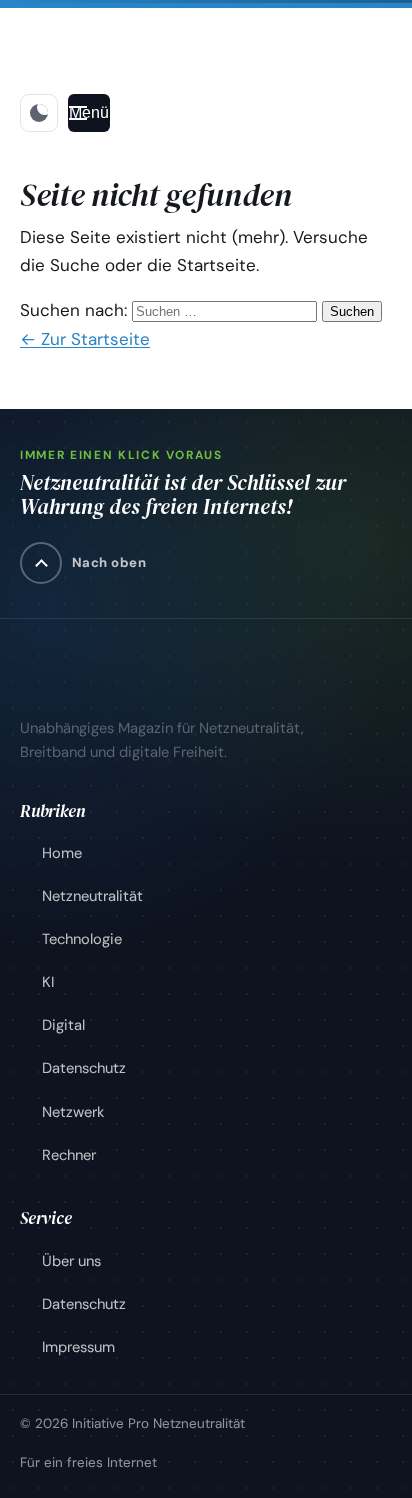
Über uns (71, 1261)
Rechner (69, 1155)
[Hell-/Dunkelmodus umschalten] (39, 113)
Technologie (82, 939)
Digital (63, 1025)
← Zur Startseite (85, 339)
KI (48, 982)
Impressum (78, 1347)
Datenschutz (84, 1068)
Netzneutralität (92, 896)
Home (62, 853)
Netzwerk (73, 1112)
